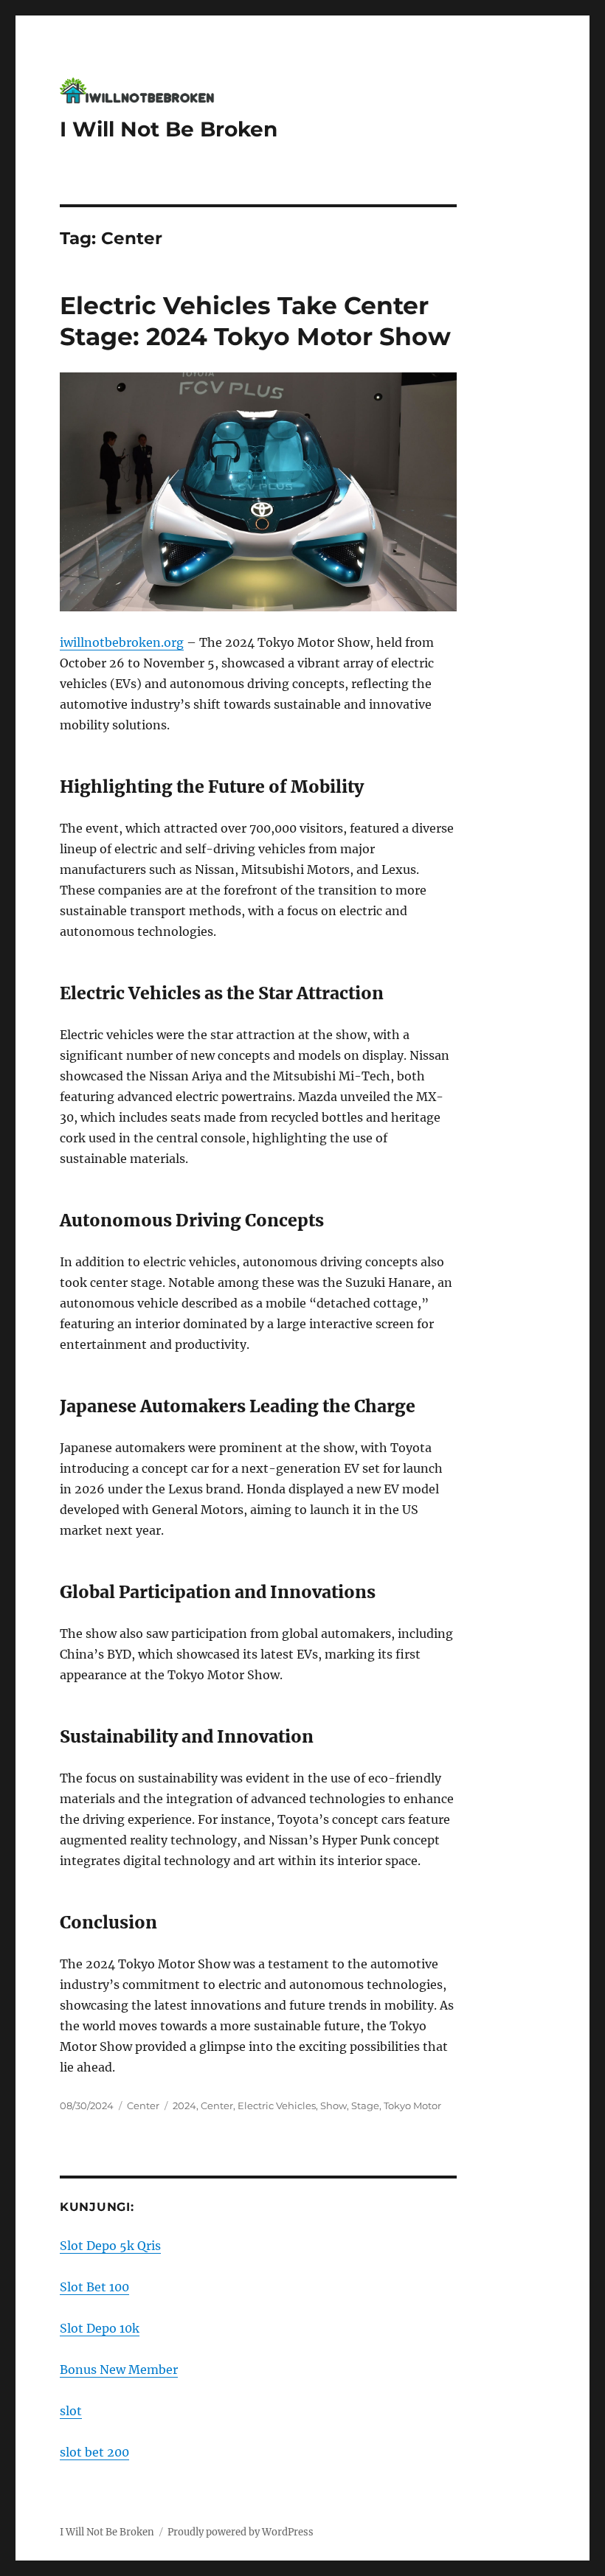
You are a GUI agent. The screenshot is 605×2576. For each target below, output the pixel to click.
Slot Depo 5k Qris (110, 2246)
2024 (184, 2105)
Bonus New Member (119, 2370)
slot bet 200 (94, 2452)
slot (71, 2411)
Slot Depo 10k (100, 2328)
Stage (365, 2105)
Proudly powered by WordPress (241, 2532)
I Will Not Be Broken (169, 129)
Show (333, 2105)
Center (143, 2105)
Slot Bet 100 (94, 2287)
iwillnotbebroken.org (122, 642)
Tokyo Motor (412, 2105)
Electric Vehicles (277, 2105)
